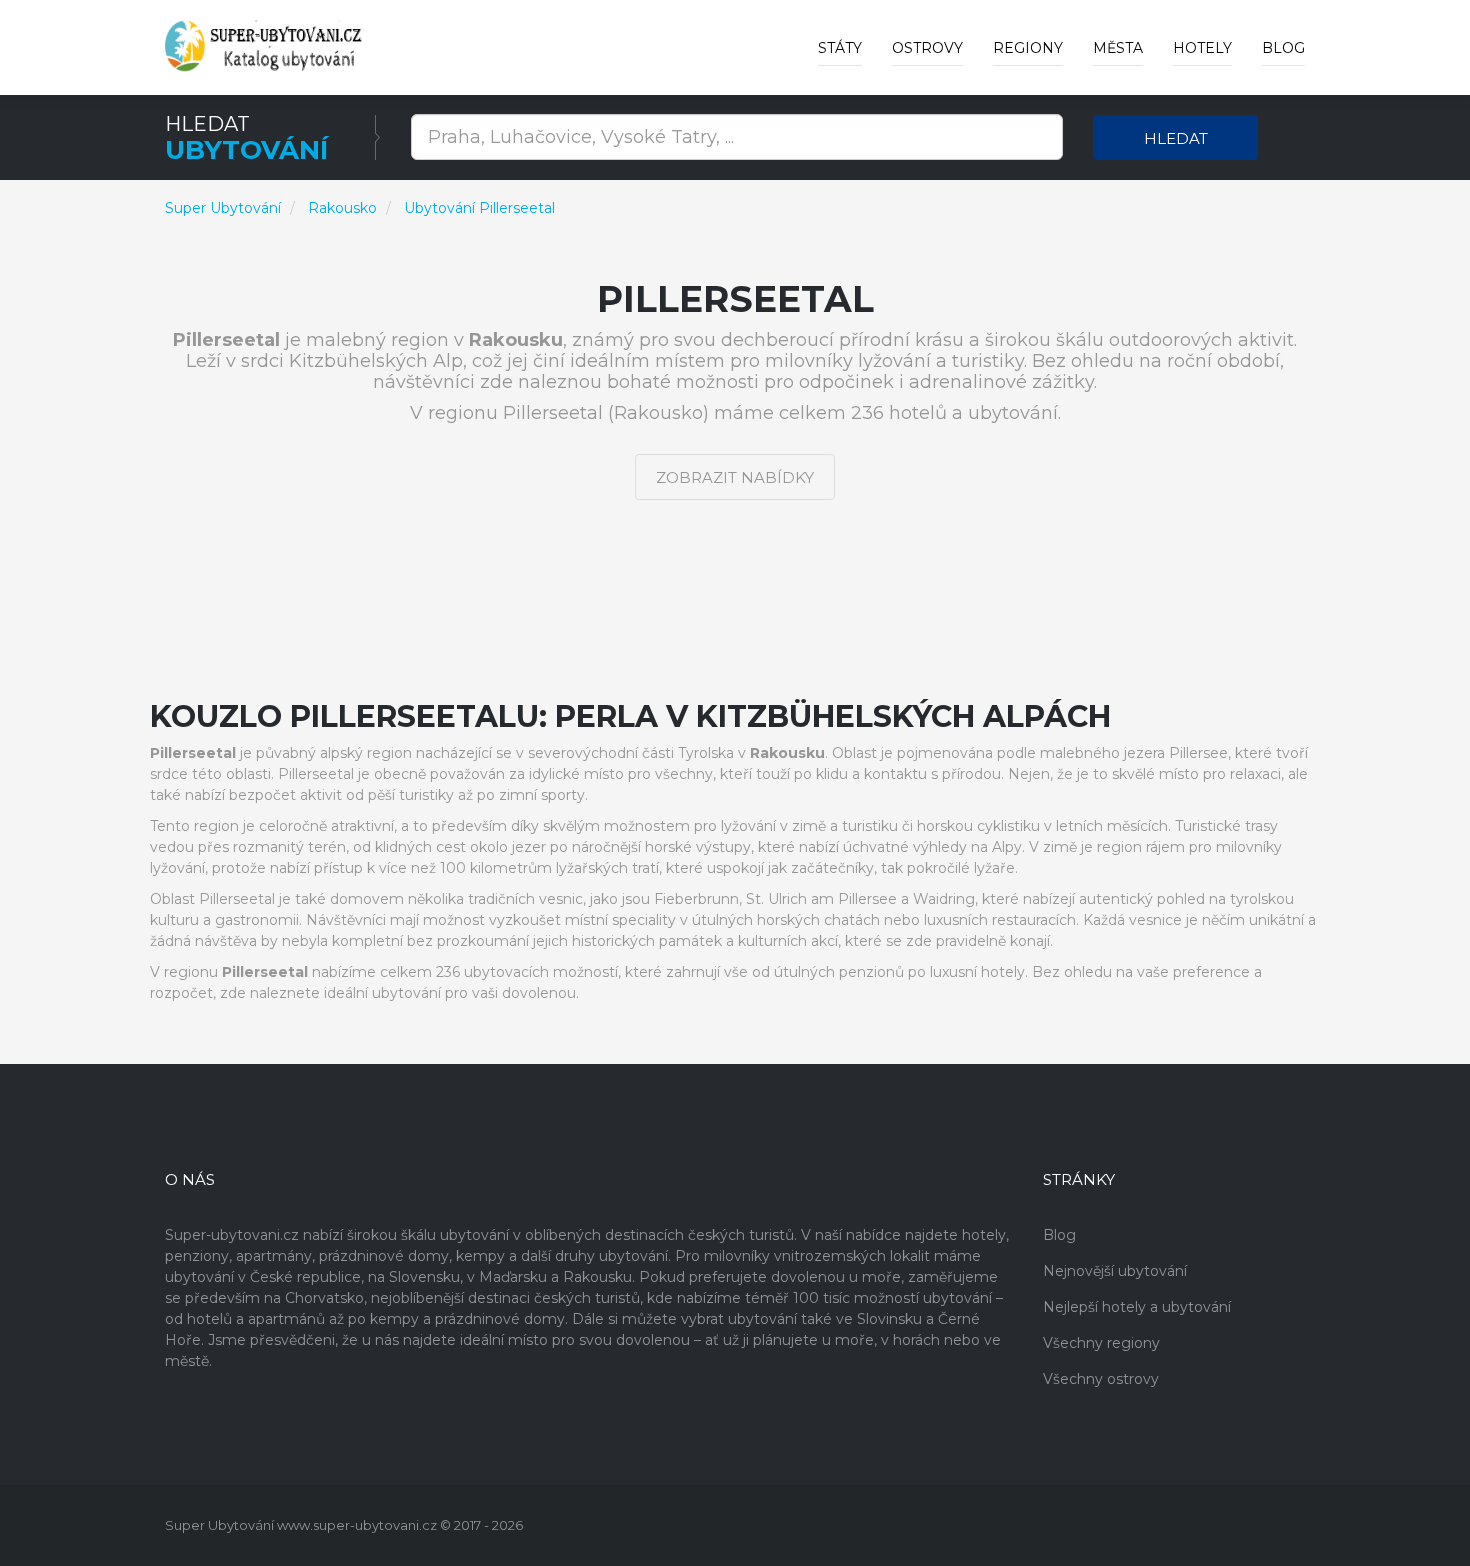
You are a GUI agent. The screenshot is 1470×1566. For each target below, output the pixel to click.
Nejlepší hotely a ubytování (1137, 1307)
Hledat (1176, 138)
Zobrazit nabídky (735, 477)
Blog (1283, 48)
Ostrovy (927, 48)
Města (1118, 48)
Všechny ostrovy (1101, 1379)
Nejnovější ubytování (1115, 1271)
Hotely (1202, 48)
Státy (840, 48)
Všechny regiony (1101, 1343)
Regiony (1028, 48)
